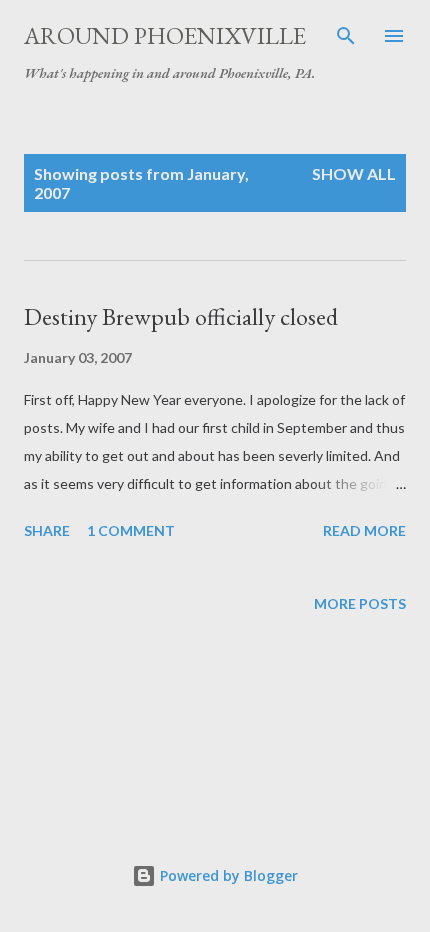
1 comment (131, 530)
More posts (360, 603)
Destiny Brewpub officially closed (181, 316)
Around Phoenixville (165, 35)
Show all (354, 173)
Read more (364, 530)
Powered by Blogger (227, 875)
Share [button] (47, 530)
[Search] (346, 36)
